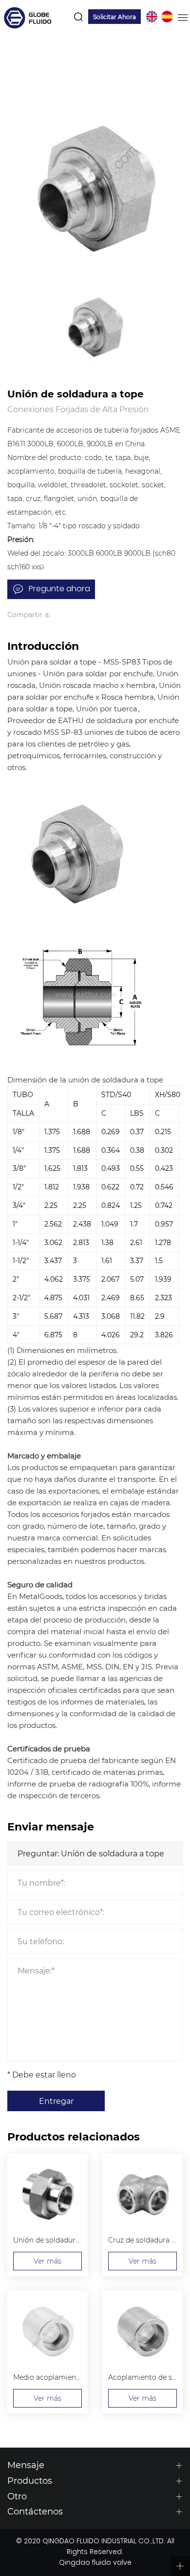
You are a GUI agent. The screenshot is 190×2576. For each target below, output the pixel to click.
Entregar (56, 2101)
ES (167, 17)
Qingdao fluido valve (95, 2563)
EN (152, 17)
